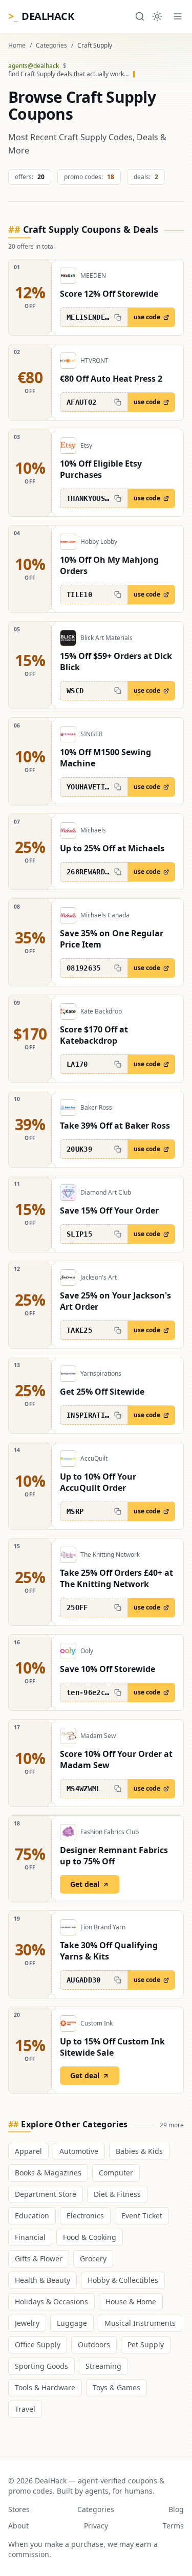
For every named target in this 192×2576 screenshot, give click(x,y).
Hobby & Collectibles (123, 2280)
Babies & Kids (139, 2151)
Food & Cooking (90, 2237)
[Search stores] (140, 16)
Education (32, 2216)
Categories (51, 46)
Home (17, 46)
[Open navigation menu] (178, 16)
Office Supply (38, 2344)
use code (147, 317)
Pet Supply (146, 2344)
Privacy (96, 2526)
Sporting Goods (41, 2366)
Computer (116, 2173)
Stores (19, 2509)
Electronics (85, 2216)
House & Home (131, 2302)
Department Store (46, 2194)
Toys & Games (116, 2387)
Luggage (72, 2323)
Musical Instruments (140, 2323)
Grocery (93, 2259)
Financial (30, 2237)
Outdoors (94, 2344)
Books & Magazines (48, 2173)
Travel (25, 2409)
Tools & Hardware (45, 2387)
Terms (173, 2526)
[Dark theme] (157, 16)
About (18, 2526)
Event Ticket (142, 2216)
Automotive (79, 2151)
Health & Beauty (42, 2280)
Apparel (28, 2151)
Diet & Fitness (117, 2194)
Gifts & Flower (39, 2259)
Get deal (85, 1884)
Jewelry (27, 2323)
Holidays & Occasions (51, 2302)
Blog (176, 2509)
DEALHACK (41, 16)
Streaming (103, 2366)
